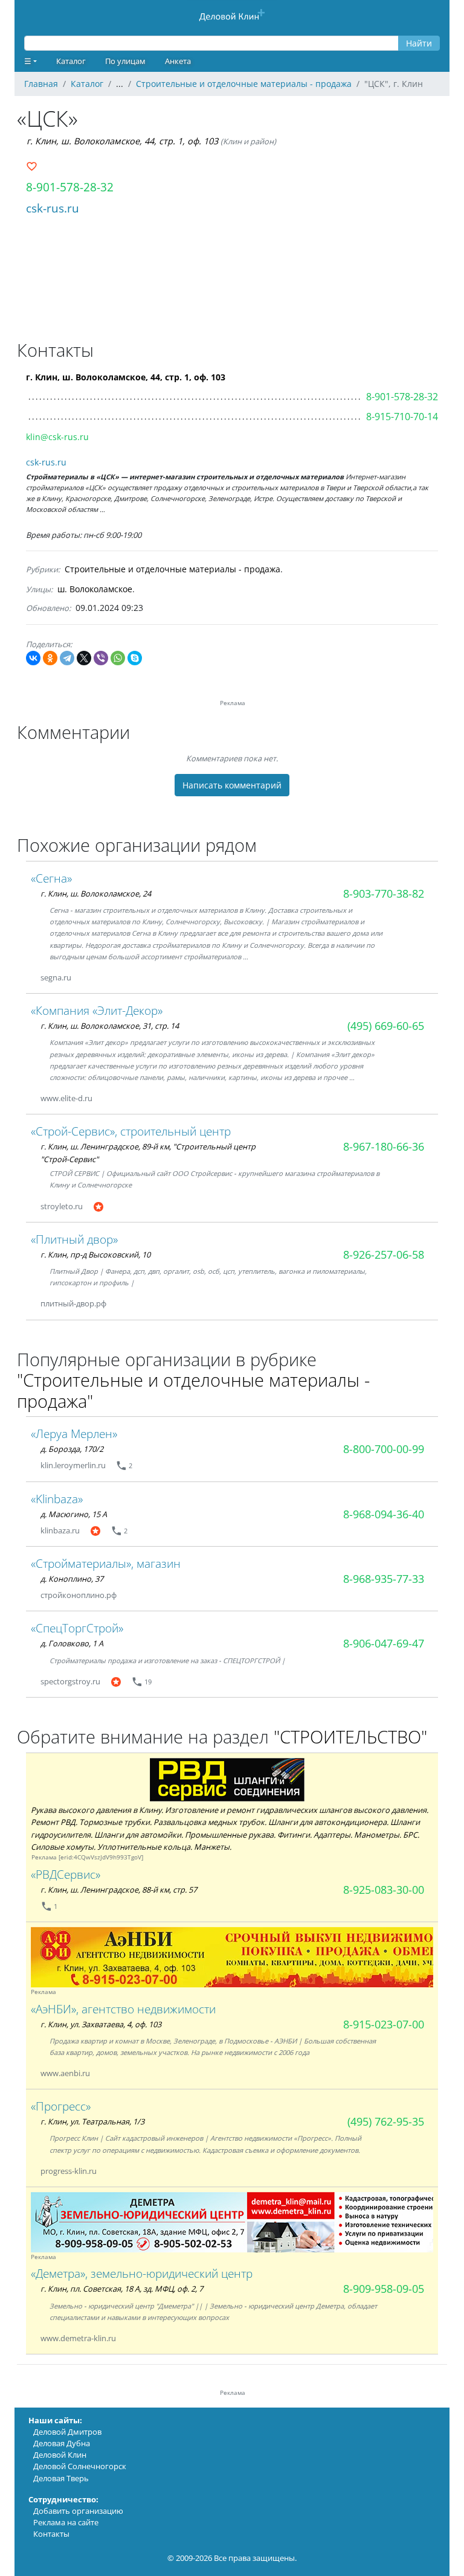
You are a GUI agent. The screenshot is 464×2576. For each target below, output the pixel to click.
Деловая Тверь (61, 2478)
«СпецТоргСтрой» (77, 1628)
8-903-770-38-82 (384, 893)
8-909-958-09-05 (384, 2289)
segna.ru (56, 977)
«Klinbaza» (57, 1499)
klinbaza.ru (60, 1530)
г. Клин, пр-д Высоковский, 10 (95, 1254)
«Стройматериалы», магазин (106, 1563)
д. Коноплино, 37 (72, 1579)
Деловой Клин (60, 2455)
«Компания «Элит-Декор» (97, 1010)
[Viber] (101, 658)
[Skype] (135, 658)
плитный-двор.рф (73, 1303)
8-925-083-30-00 (384, 1890)
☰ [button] (28, 61)
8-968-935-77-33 (384, 1579)
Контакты (51, 2534)
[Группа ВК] (118, 1207)
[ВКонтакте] (33, 658)
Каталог (71, 61)
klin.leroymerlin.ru (73, 1465)
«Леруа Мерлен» (74, 1433)
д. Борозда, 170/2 (72, 1449)
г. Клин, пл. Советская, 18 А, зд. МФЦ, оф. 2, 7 (122, 2289)
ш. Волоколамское (95, 589)
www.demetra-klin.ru (78, 2338)
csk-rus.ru (53, 208)
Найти (419, 43)
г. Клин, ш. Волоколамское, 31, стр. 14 (110, 1026)
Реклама (44, 1857)
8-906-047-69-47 (384, 1643)
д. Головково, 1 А (72, 1643)
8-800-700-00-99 (384, 1449)
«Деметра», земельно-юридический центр (142, 2273)
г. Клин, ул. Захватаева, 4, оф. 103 (101, 2024)
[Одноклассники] (50, 658)
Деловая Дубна (62, 2443)
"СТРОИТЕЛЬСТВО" (350, 1737)
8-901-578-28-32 (70, 187)
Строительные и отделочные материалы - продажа (172, 569)
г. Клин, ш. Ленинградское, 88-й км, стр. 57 (119, 1890)
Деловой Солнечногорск (80, 2466)
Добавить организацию (78, 2511)
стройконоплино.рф (79, 1595)
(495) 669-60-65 (386, 1026)
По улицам (125, 61)
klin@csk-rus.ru (57, 437)
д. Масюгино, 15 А (74, 1514)
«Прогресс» (61, 2106)
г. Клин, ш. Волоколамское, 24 (96, 893)
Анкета (178, 61)
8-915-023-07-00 (384, 2024)
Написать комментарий (232, 785)
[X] (84, 658)
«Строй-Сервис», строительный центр (131, 1131)
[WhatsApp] (118, 658)
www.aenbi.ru (65, 2073)
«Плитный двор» (74, 1239)
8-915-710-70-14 (402, 417)
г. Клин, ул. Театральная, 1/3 (92, 2121)
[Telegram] (67, 658)
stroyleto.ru (62, 1206)
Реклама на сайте (66, 2522)
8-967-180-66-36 (384, 1146)
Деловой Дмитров (67, 2432)
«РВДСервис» (66, 1874)
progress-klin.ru (69, 2171)
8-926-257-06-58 (384, 1254)
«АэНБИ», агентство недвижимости (123, 2009)
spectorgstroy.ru (70, 1681)
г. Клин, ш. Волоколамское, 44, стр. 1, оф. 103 (122, 141)
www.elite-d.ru (66, 1098)
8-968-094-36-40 (384, 1514)
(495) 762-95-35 (386, 2121)
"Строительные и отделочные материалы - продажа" (193, 1390)
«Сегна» (51, 878)
